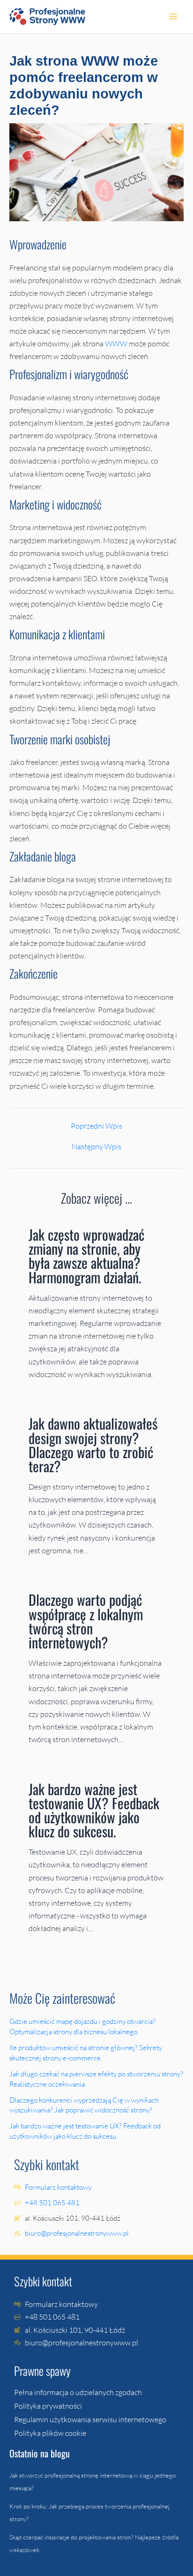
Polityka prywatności (48, 2406)
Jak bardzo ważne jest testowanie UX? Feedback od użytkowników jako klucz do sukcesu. (94, 1810)
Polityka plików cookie (50, 2433)
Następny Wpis (96, 1146)
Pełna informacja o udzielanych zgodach (78, 2392)
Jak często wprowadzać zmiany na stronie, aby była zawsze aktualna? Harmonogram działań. (87, 1255)
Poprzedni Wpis (96, 1126)
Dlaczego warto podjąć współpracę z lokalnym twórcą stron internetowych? (86, 1621)
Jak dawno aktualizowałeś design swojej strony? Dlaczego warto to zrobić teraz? (93, 1444)
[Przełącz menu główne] (173, 17)
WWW (116, 344)
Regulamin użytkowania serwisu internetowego (90, 2419)
